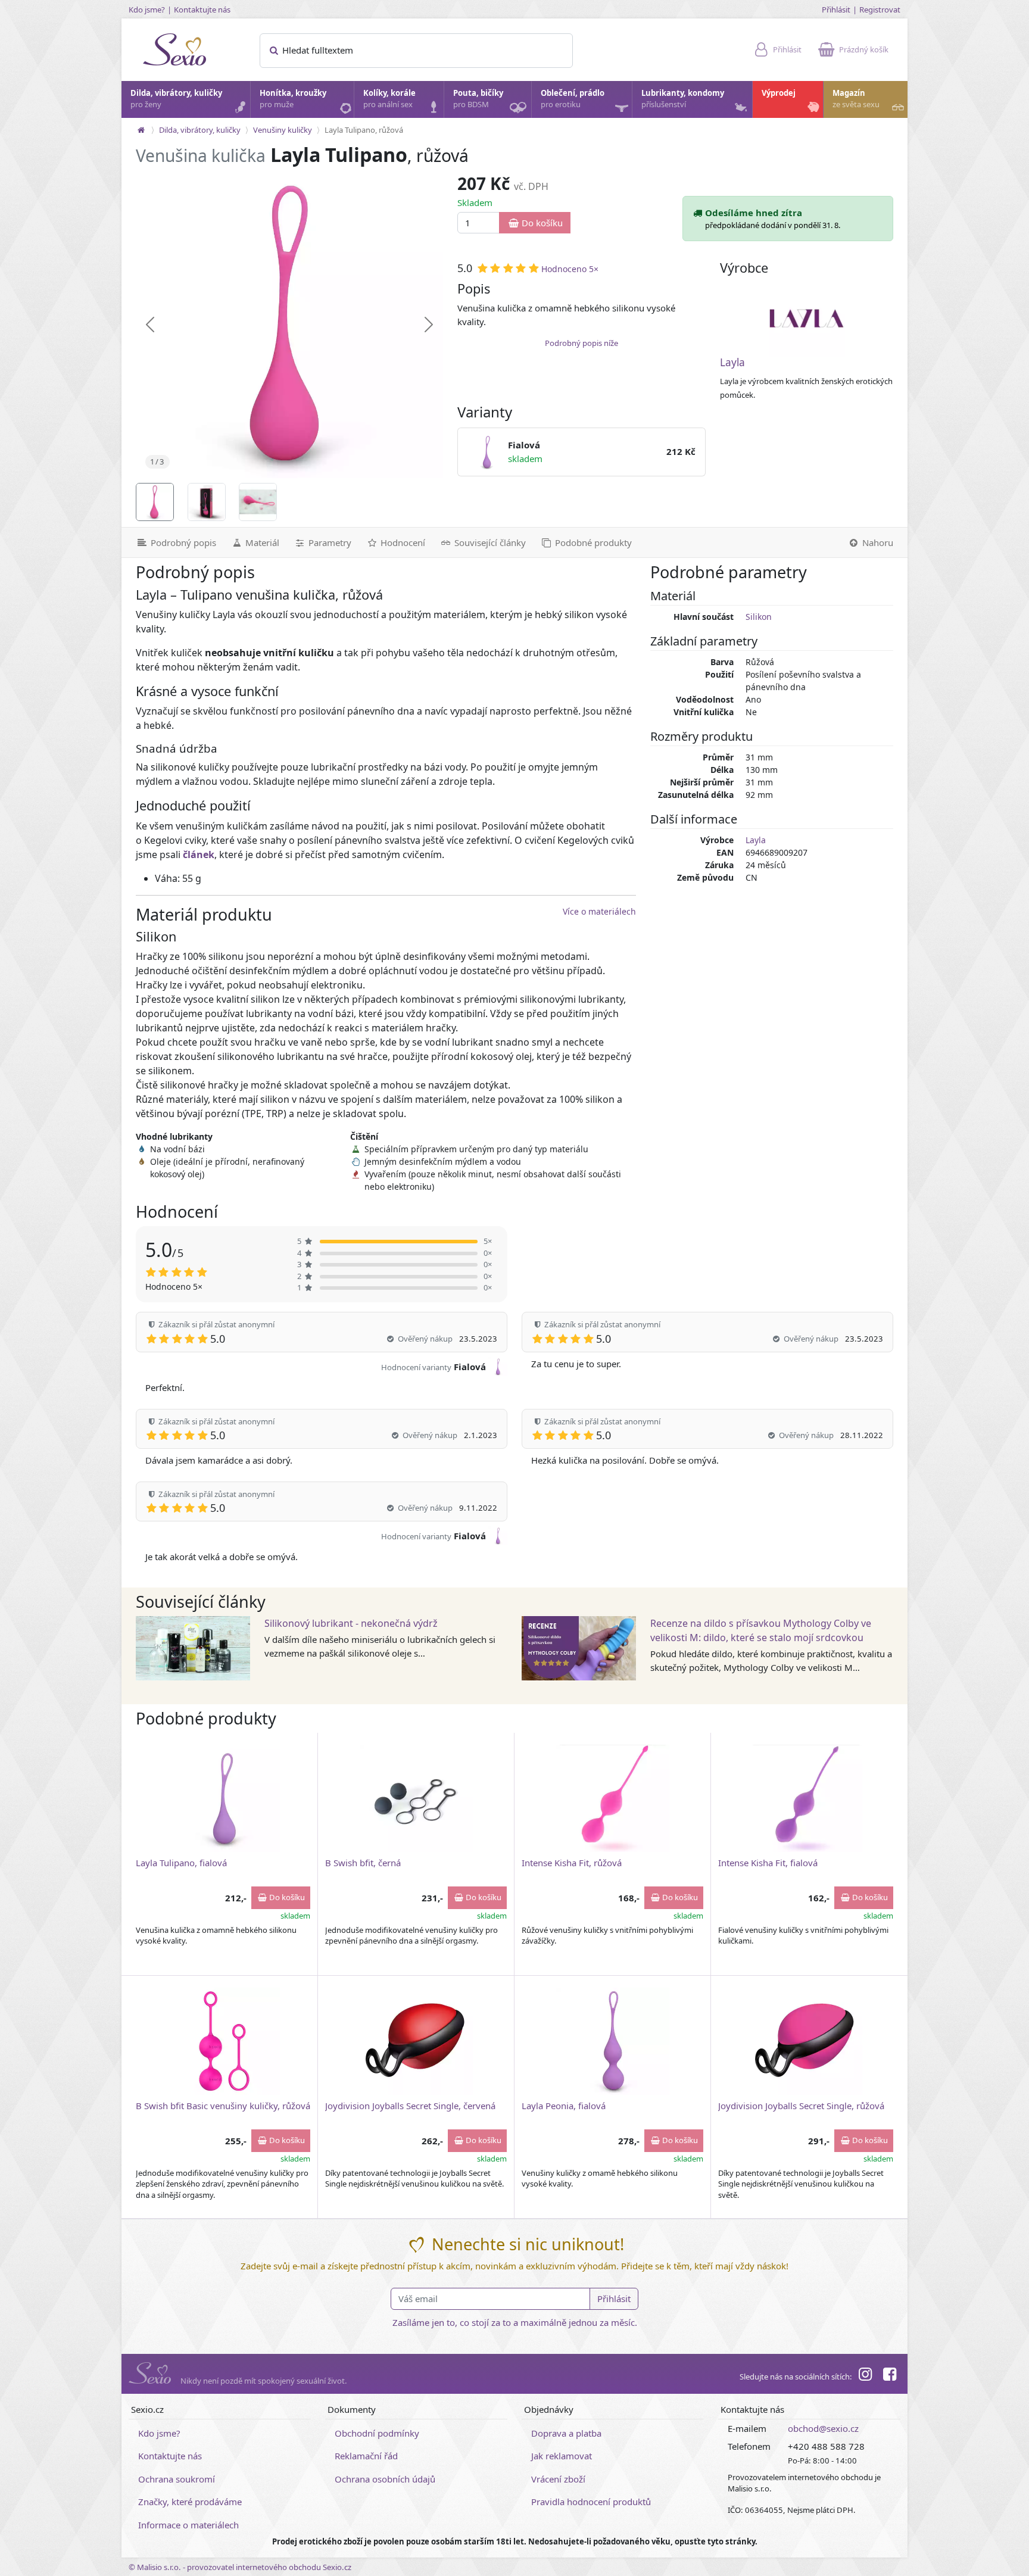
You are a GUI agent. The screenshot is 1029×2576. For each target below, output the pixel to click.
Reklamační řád (366, 2456)
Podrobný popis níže (581, 343)
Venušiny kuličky (283, 130)
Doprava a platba (566, 2433)
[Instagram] (865, 2376)
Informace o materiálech (188, 2525)
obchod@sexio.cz (823, 2428)
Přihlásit (836, 10)
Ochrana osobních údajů (385, 2479)
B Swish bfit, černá (363, 1863)
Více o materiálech (599, 911)
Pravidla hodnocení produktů (591, 2502)
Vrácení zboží (558, 2479)
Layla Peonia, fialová (564, 2106)
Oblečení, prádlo (573, 99)
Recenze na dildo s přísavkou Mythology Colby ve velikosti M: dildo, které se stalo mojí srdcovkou (761, 1630)
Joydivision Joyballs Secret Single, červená (410, 2106)
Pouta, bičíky (478, 99)
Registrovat (880, 10)
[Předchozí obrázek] (150, 325)
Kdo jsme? (147, 10)
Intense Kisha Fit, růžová (572, 1863)
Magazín (856, 99)
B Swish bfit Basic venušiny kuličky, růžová (223, 2106)
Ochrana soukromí (177, 2479)
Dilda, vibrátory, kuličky (176, 99)
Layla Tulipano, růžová (364, 130)
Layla (732, 362)
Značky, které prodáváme (190, 2502)
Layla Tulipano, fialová (181, 1863)
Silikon (759, 617)
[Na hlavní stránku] (141, 130)
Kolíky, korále (389, 99)
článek (199, 854)
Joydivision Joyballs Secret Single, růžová (801, 2106)
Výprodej (779, 93)
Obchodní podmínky (377, 2433)
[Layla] (807, 319)
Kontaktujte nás (202, 10)
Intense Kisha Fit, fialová (768, 1863)
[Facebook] (890, 2376)
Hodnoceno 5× (570, 269)
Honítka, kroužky (293, 99)
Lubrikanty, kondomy (683, 99)
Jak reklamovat (562, 2456)
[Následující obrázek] (429, 325)
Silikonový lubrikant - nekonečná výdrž (351, 1623)
